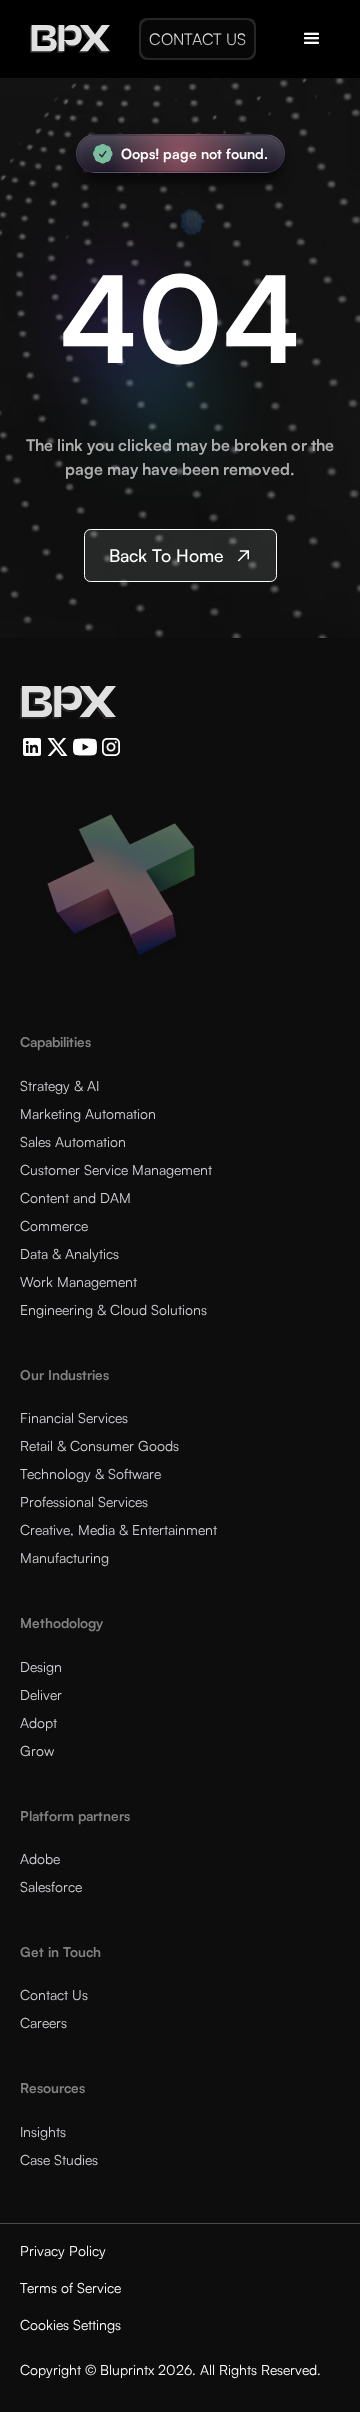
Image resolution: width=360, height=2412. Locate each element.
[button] (312, 39)
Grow (37, 1750)
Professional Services (84, 1501)
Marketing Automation (88, 1113)
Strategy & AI (59, 1085)
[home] (65, 39)
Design (41, 1666)
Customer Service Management (116, 1169)
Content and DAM (75, 1197)
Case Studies (59, 2159)
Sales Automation (73, 1141)
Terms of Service (70, 2287)
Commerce (54, 1225)
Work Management (78, 1281)
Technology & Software (90, 1473)
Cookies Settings (70, 2324)
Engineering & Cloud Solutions (113, 1309)
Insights (43, 2131)
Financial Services (74, 1417)
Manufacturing (64, 1557)
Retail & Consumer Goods (99, 1445)
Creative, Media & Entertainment (118, 1529)
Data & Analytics (69, 1253)
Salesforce (51, 1886)
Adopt (38, 1722)
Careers (43, 2022)
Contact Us (54, 1994)
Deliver (41, 1694)
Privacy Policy (63, 2250)
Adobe (40, 1858)
